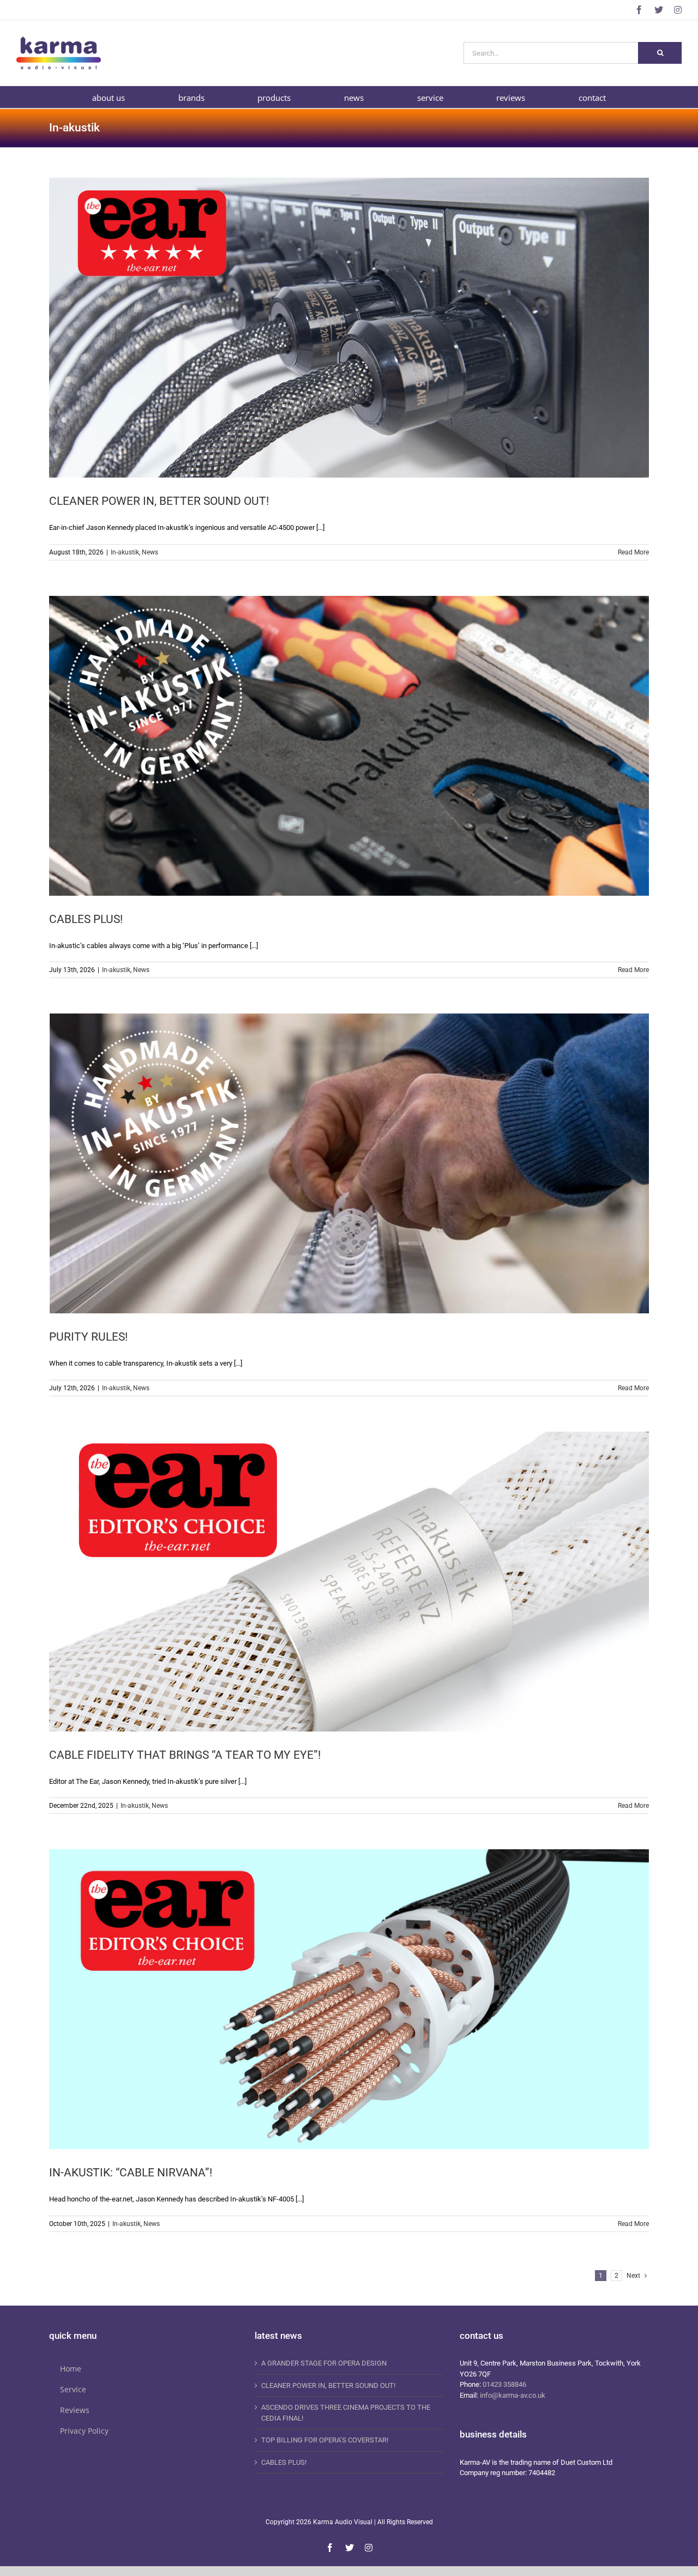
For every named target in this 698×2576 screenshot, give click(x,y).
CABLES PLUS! (86, 919)
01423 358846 (504, 2384)
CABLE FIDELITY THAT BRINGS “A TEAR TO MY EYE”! (185, 1755)
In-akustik (125, 552)
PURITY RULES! (88, 1337)
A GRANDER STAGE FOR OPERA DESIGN (324, 2363)
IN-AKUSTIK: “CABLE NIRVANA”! (131, 2173)
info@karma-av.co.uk (513, 2395)
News (150, 552)
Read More (633, 552)
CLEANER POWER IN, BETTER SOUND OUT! (159, 501)
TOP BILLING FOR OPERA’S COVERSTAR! (325, 2440)
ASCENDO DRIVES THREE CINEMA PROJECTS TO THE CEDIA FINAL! (346, 2413)
